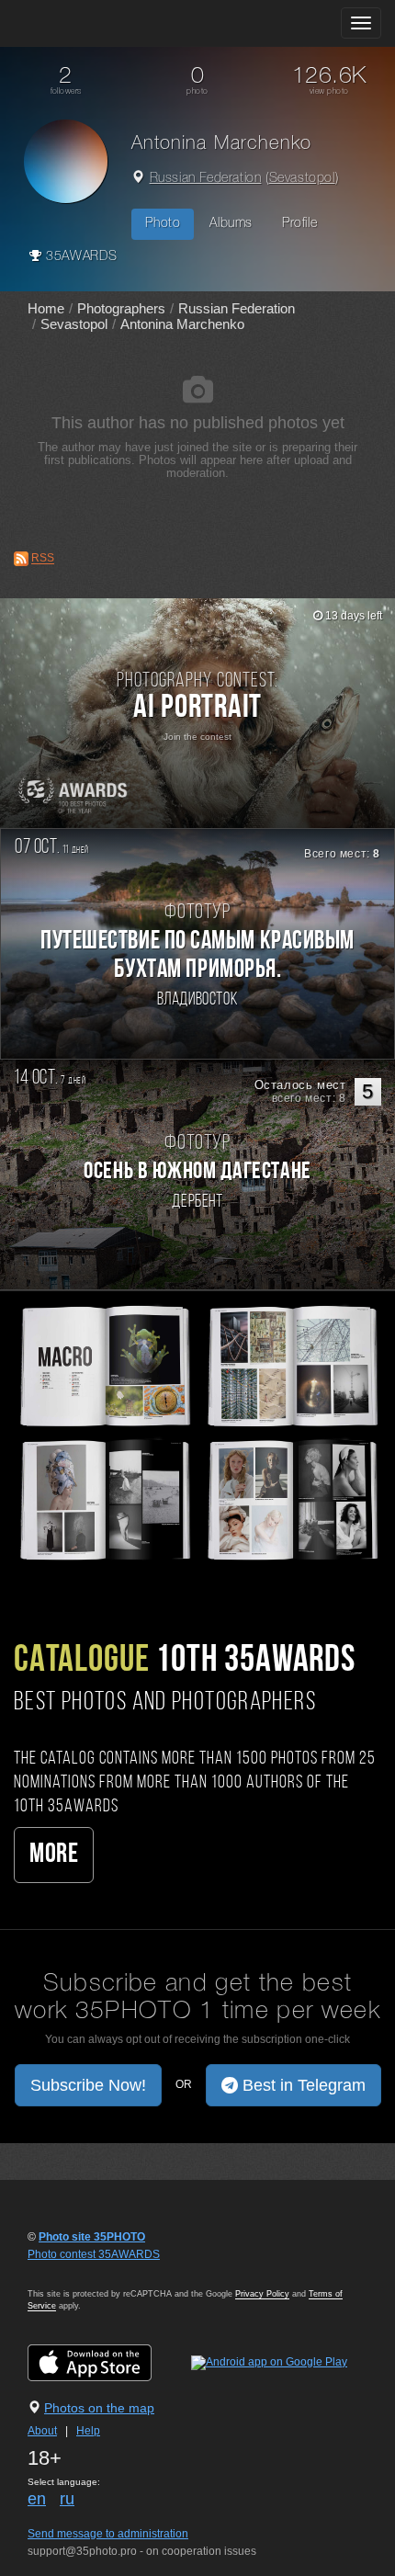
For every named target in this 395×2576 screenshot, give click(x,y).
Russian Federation (206, 179)
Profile (299, 224)
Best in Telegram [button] (302, 2085)
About (42, 2431)
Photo (163, 224)
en (37, 2499)
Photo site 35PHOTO (92, 2237)
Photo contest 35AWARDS (94, 2254)
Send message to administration (108, 2534)
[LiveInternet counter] (68, 2272)
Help (88, 2431)
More (54, 1855)
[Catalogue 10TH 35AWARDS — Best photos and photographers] (197, 1431)
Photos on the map (99, 2408)
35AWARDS (80, 257)
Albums (231, 224)
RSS (43, 559)
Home (46, 308)
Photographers (121, 308)
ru (67, 2499)
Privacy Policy (262, 2294)
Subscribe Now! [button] (88, 2085)
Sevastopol (302, 179)
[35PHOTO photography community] (86, 23)
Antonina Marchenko (182, 324)
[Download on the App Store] (108, 2362)
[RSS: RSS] (21, 559)
